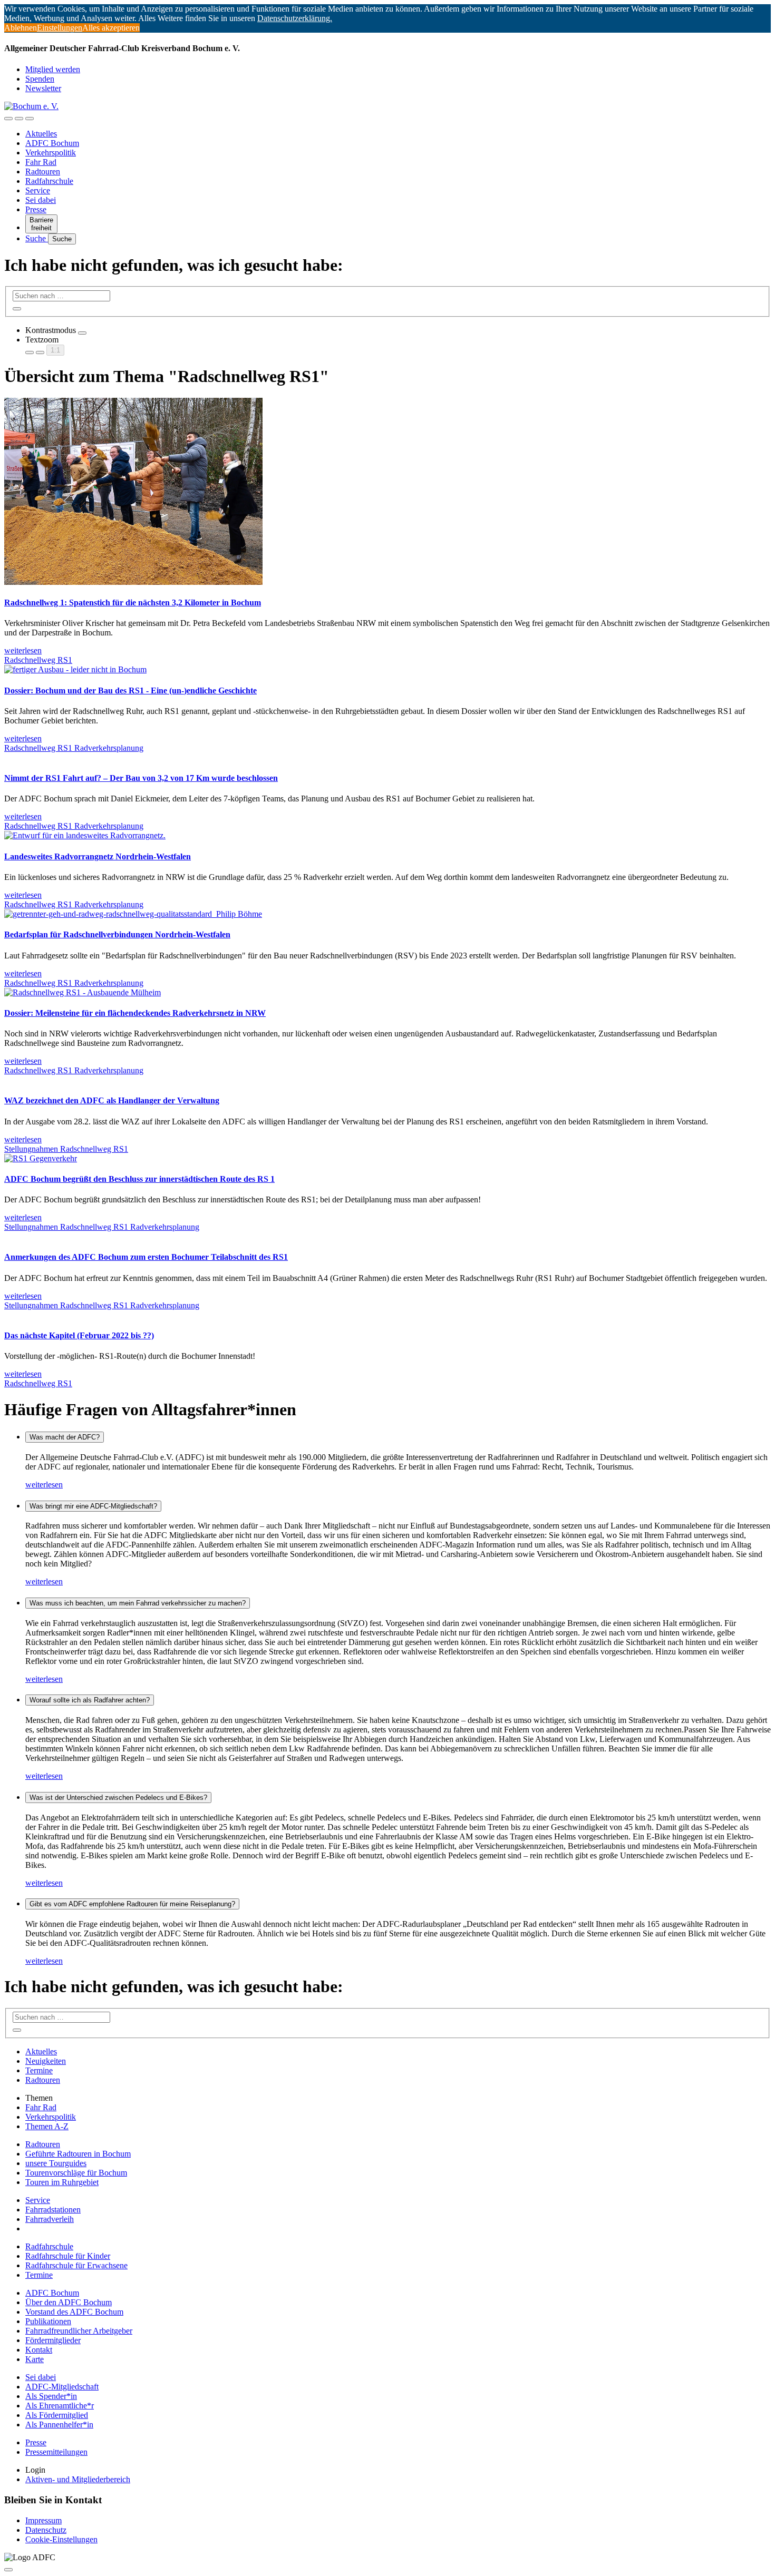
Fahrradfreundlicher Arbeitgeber (79, 2331)
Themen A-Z (47, 2126)
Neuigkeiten (46, 2061)
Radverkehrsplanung (109, 748)
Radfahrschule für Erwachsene (76, 2265)
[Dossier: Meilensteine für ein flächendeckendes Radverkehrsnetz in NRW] (83, 992)
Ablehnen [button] (21, 28)
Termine (39, 2070)
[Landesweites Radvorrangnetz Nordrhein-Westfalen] (85, 835)
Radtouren (43, 172)
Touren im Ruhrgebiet (62, 2182)
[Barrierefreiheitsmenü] (8, 119)
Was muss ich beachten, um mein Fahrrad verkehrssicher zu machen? (138, 1603)
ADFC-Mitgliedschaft (62, 2387)
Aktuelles (41, 134)
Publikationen (48, 2321)
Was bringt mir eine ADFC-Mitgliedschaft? (93, 1506)
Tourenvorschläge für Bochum (76, 2173)
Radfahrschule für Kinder (68, 2256)
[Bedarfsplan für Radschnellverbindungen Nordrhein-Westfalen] (133, 914)
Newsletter (43, 88)
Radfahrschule (49, 181)
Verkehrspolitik (51, 153)
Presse (36, 209)
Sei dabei (41, 200)
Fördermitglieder (53, 2340)
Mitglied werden (53, 69)
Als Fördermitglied (57, 2415)
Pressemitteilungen (56, 2452)
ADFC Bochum (52, 143)
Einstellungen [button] (60, 28)
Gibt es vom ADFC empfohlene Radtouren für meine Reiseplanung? (132, 1904)
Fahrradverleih (50, 2219)
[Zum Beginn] (8, 2570)
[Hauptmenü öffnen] (30, 119)
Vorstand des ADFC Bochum (74, 2312)
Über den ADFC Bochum (69, 2302)
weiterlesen (44, 1485)
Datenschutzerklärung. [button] (295, 18)
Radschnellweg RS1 (38, 660)
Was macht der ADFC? (65, 1437)
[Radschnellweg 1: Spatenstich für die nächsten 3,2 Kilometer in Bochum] (133, 582)
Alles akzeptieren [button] (111, 28)
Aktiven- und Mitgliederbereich (78, 2479)
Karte (35, 2359)
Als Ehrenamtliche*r (60, 2406)
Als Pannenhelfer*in (59, 2425)
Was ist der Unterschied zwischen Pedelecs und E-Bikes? (118, 1798)
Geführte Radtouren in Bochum (78, 2154)
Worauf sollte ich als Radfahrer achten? (90, 1700)
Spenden (40, 79)
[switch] (82, 333)
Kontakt (39, 2350)
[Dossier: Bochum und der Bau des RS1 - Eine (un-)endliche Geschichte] (75, 669)
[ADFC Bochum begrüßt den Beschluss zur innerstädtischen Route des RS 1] (41, 1158)
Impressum (43, 2520)
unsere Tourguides (56, 2163)
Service (38, 190)
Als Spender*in (51, 2396)
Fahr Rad (41, 162)
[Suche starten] (17, 309)
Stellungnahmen (32, 1149)
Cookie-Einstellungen (61, 2539)
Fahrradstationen (53, 2210)
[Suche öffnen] (19, 119)
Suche (37, 238)
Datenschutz (46, 2530)
